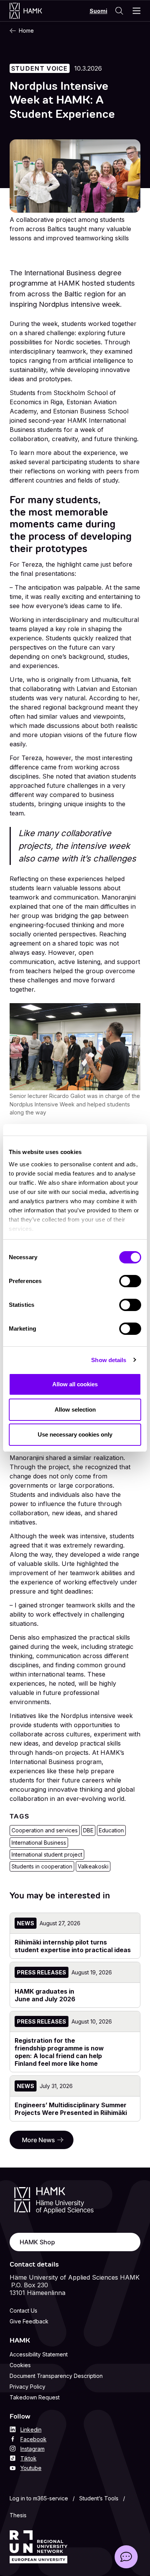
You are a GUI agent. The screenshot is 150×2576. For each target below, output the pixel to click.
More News (38, 2140)
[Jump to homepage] (34, 11)
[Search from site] (119, 11)
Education (111, 1830)
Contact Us (23, 2311)
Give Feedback (29, 2321)
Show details (109, 1360)
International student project (47, 1854)
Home (26, 31)
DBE (88, 1830)
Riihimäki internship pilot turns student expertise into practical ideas (73, 1946)
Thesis (18, 2515)
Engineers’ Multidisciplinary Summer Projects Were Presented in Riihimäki (71, 2109)
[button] (126, 2557)
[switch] (130, 1281)
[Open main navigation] (137, 11)
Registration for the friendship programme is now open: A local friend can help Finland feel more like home (59, 2052)
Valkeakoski (93, 1866)
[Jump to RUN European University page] (38, 2547)
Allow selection (75, 1410)
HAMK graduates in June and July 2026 (45, 1995)
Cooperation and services (45, 1830)
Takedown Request (35, 2397)
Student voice (40, 68)
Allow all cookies (75, 1384)
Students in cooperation (42, 1866)
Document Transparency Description (56, 2376)
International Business (39, 1843)
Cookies (20, 2365)
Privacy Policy (27, 2387)
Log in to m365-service (39, 2498)
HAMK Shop (37, 2242)
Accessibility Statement (39, 2354)
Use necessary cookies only (75, 1434)
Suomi (98, 11)
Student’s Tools (99, 2498)
